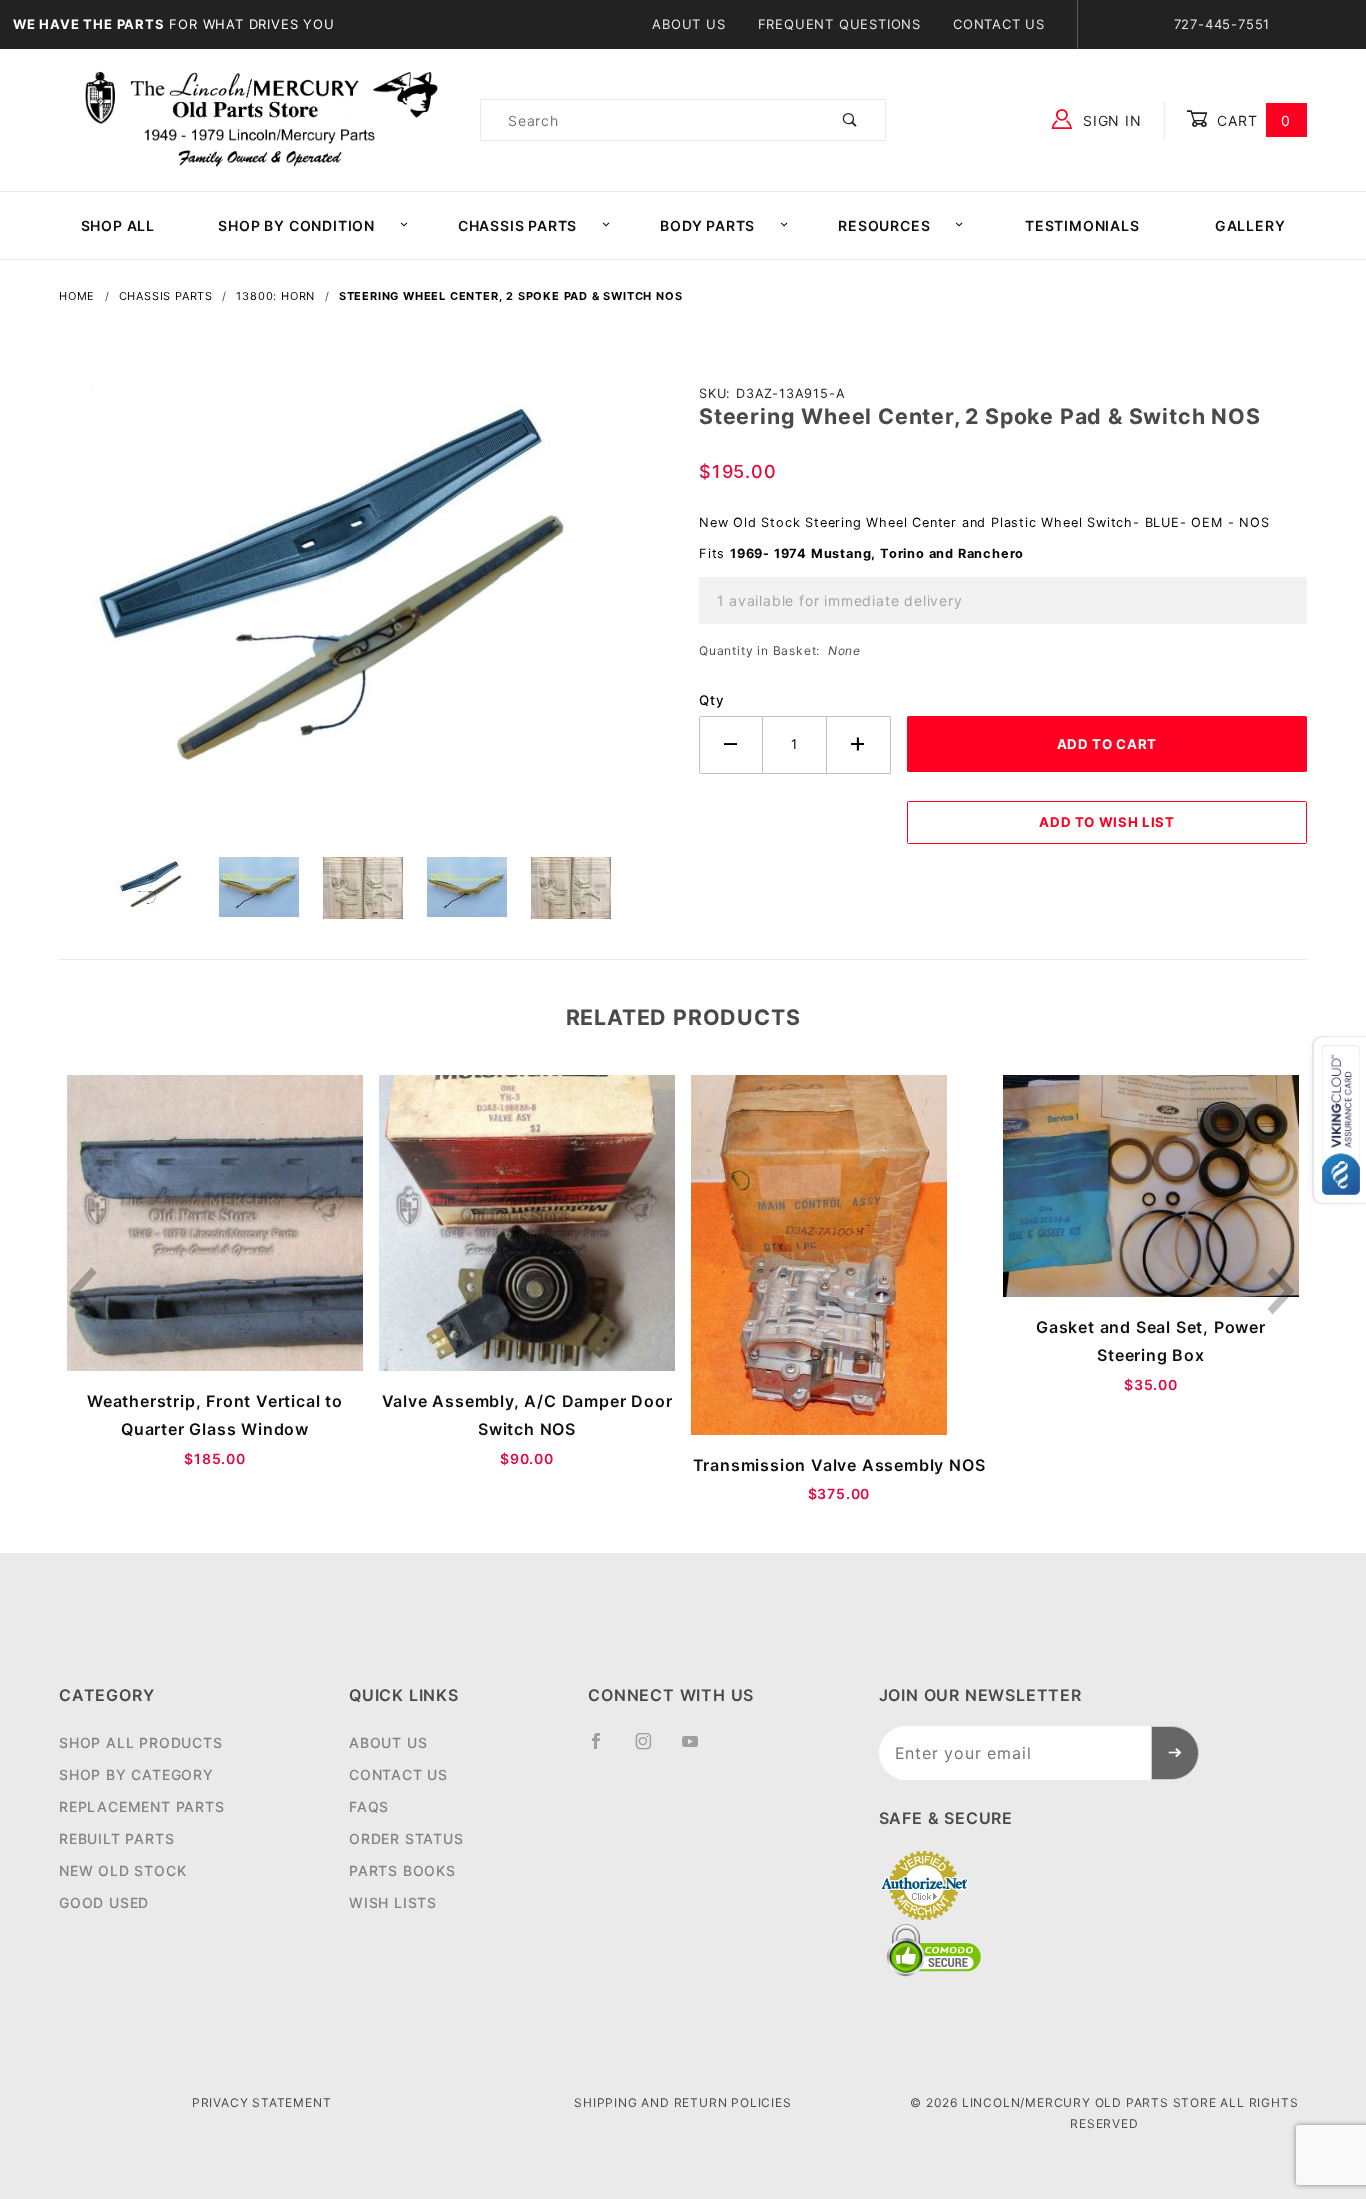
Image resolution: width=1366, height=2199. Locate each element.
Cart (1251, 120)
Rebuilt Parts (116, 1838)
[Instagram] (652, 1749)
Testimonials (1082, 225)
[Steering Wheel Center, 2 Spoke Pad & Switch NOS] (363, 615)
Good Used (104, 1902)
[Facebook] (604, 1749)
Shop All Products (141, 1742)
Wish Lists (393, 1902)
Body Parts (707, 225)
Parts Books (402, 1870)
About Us (688, 24)
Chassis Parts (517, 225)
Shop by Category (136, 1774)
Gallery (1250, 225)
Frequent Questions (839, 24)
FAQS (369, 1806)
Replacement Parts (142, 1806)
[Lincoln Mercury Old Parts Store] (261, 118)
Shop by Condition (296, 225)
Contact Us (999, 24)
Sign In (1109, 120)
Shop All (118, 225)
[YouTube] (699, 1749)
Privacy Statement (262, 2102)
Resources (884, 225)
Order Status (406, 1838)
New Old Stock (122, 1870)
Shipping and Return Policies (682, 2102)
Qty (711, 700)
